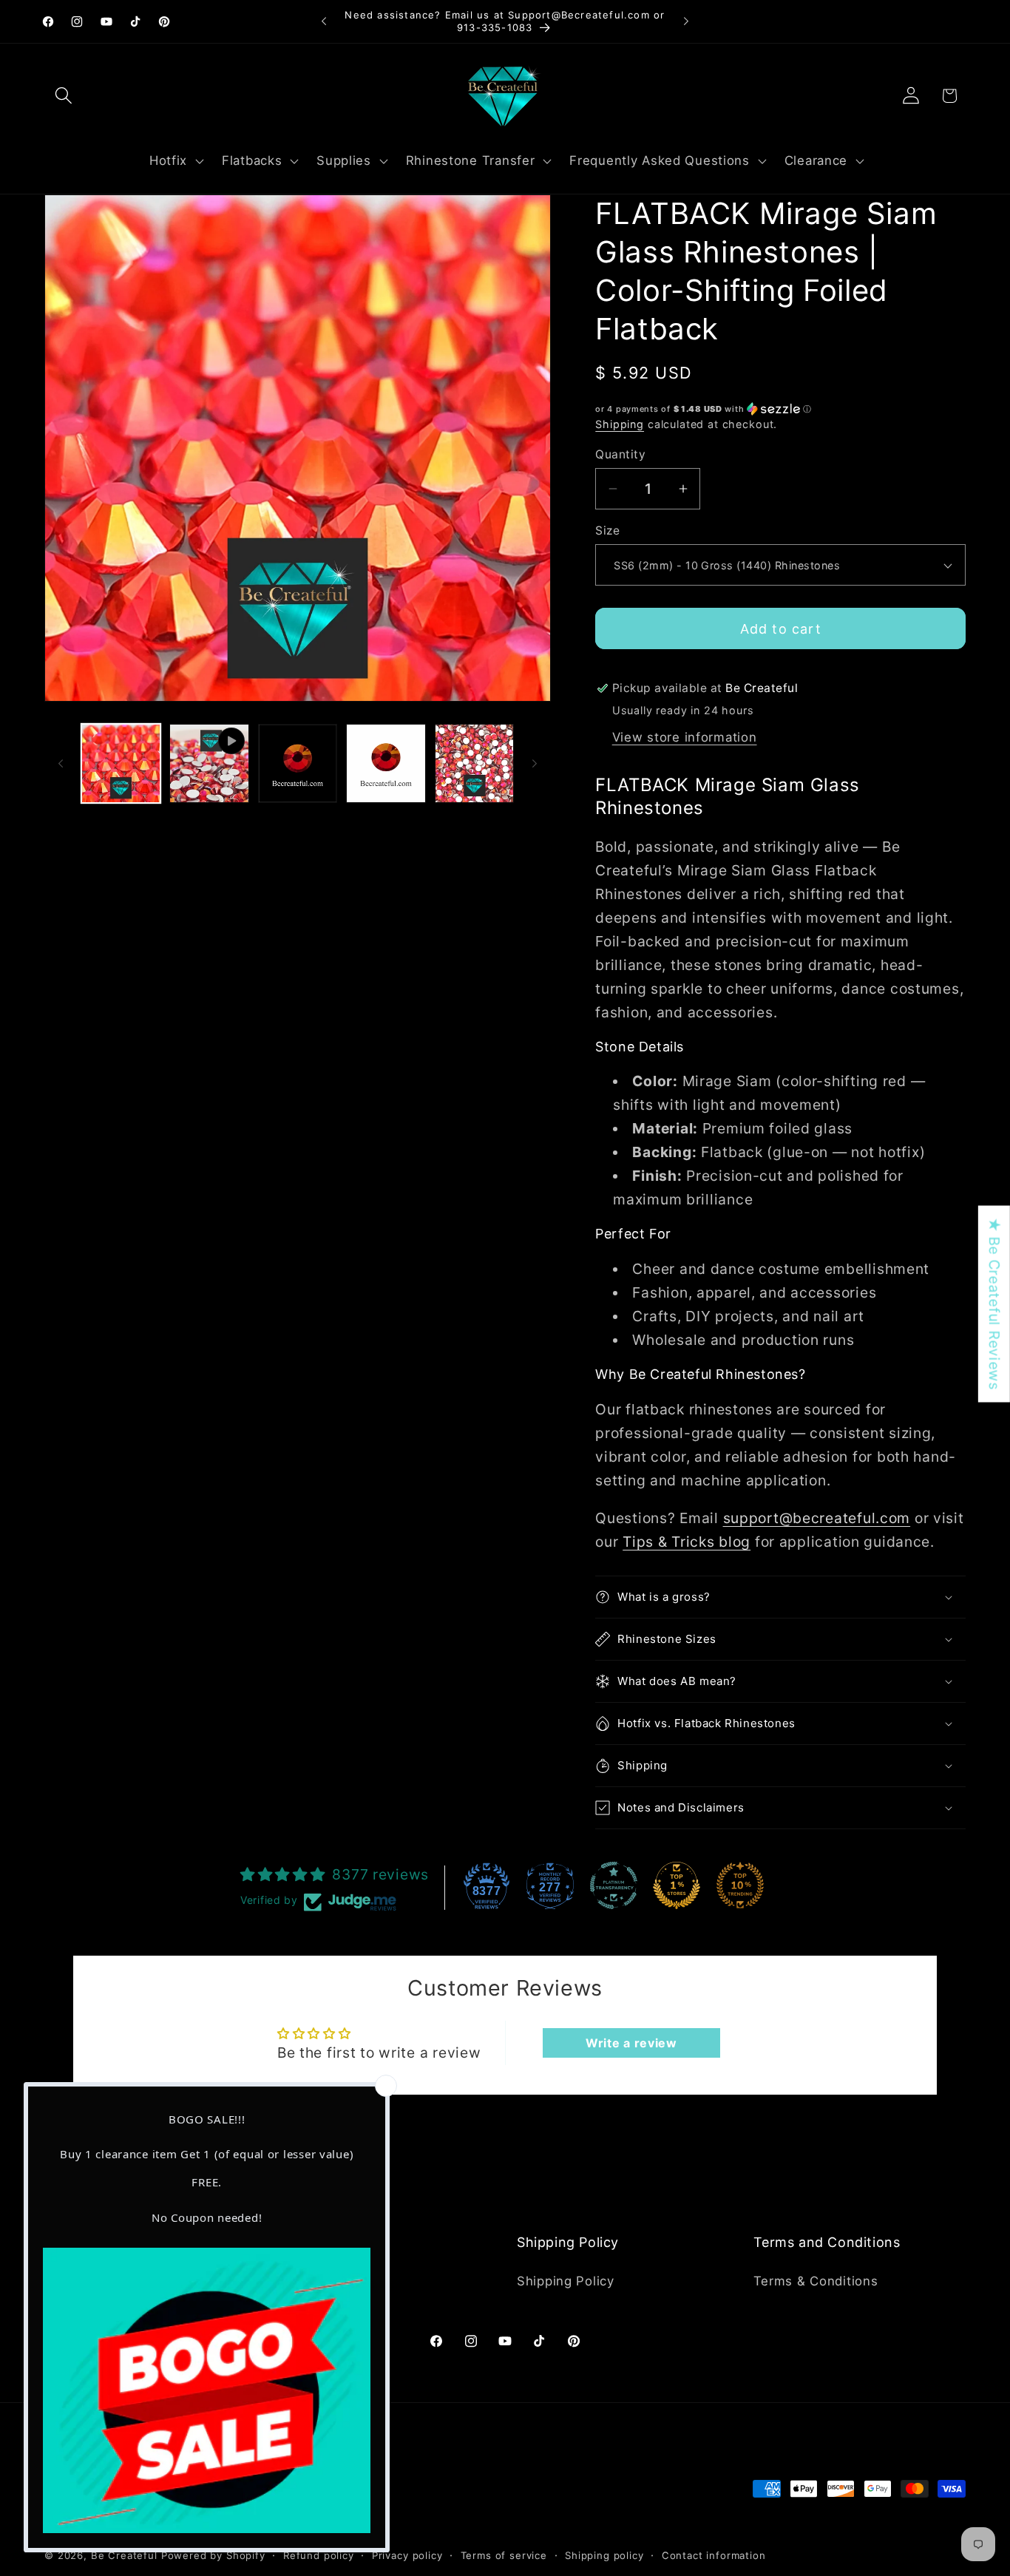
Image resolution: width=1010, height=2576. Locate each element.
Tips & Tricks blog (687, 1542)
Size (607, 531)
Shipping (620, 424)
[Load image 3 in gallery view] (386, 763)
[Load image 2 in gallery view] (298, 763)
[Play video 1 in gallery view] (209, 763)
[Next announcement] (686, 21)
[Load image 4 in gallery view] (474, 763)
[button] (64, 96)
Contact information (714, 2556)
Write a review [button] (631, 2043)
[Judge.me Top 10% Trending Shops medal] (740, 1885)
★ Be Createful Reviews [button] (994, 1304)
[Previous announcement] (324, 21)
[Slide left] (61, 763)
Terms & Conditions (816, 2282)
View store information (685, 737)
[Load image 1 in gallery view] (121, 763)
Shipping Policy (566, 2282)
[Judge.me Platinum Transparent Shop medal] (614, 1885)
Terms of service (504, 2556)
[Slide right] (535, 763)
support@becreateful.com (817, 1518)
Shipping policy (604, 2556)
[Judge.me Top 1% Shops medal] (677, 1885)
